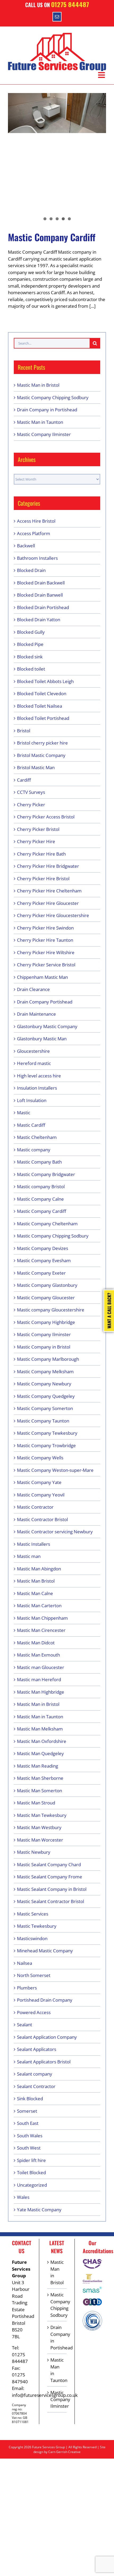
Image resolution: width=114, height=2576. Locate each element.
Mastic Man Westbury (39, 1827)
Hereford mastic (34, 1063)
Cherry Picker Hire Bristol (43, 879)
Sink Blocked (30, 2099)
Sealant (25, 2025)
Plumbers (27, 1988)
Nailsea (25, 1963)
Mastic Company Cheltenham (47, 1224)
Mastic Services (33, 1914)
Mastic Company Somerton (45, 1408)
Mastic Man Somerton (40, 1791)
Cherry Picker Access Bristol (46, 817)
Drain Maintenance (36, 1014)
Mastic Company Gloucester (46, 1298)
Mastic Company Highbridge (46, 1322)
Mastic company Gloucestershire (51, 1310)
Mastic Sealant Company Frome (50, 1877)
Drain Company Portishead (45, 1002)
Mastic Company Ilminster (44, 434)
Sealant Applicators (37, 2049)
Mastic (24, 1113)
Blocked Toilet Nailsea (40, 706)
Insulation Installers (37, 1088)
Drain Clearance (33, 989)
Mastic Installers (34, 1544)
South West (29, 2148)
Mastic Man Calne (35, 1593)
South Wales (30, 2136)
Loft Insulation (32, 1100)
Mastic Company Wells (40, 1458)
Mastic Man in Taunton (40, 422)
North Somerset (34, 1975)
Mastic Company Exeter (41, 1273)
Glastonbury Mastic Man (42, 1039)
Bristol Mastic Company (41, 755)
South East (28, 2123)
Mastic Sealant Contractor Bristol (51, 1901)
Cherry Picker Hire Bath (41, 854)
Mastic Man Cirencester (41, 1630)
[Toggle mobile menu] (102, 75)
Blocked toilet (31, 669)
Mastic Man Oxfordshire (42, 1741)
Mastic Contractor (35, 1507)
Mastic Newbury (34, 1852)
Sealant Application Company (47, 2037)
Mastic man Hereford (39, 1679)
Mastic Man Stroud (36, 1803)
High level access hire (39, 1076)
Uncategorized (32, 2185)
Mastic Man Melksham (40, 1729)
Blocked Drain (31, 570)
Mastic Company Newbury (44, 1384)
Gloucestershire (33, 1051)
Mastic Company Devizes (43, 1248)
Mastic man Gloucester (41, 1667)
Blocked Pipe (30, 644)
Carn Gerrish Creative (64, 2452)
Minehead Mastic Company (45, 1951)
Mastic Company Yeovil (41, 1495)
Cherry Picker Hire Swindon (45, 928)
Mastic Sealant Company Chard (49, 1864)
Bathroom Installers (37, 558)
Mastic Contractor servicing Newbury (55, 1532)
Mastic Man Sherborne (40, 1778)
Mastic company (34, 1150)
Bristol (24, 731)
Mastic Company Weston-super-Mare (55, 1470)
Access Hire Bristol (36, 521)
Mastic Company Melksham (45, 1371)
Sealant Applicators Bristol (44, 2062)
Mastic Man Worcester (40, 1840)
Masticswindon (32, 1938)
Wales (23, 2197)
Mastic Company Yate (39, 1482)
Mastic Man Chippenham (42, 1618)
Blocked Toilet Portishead (43, 718)
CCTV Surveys (31, 792)
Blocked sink (30, 657)
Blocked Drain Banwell (40, 595)
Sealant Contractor (36, 2086)
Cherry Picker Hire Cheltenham (49, 891)
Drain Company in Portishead (47, 410)
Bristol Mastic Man (36, 767)
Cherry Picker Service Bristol (46, 965)
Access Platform (34, 533)
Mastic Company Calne (40, 1199)
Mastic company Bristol (41, 1186)
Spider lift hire (31, 2160)
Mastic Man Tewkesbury (42, 1815)
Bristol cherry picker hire (42, 743)
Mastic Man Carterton (39, 1606)
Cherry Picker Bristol (38, 829)
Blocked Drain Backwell (41, 583)
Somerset (27, 2111)
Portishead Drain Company (45, 2000)
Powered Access (34, 2012)
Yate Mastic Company (39, 2210)
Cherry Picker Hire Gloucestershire (53, 915)
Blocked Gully (31, 632)
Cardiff (24, 780)
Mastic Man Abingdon (39, 1569)
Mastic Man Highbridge (41, 1692)
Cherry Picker (31, 805)
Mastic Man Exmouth (38, 1655)
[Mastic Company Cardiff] (57, 113)
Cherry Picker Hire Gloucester (48, 903)
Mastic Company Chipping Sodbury (53, 397)
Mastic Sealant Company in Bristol (52, 1889)
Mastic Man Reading (38, 1766)
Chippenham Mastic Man (42, 977)
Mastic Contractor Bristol (42, 1519)
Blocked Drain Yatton (39, 620)
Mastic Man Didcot (36, 1643)
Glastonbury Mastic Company (47, 1026)
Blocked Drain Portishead (43, 607)
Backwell (26, 546)
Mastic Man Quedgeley (40, 1753)
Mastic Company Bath (39, 1162)
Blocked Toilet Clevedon (42, 693)
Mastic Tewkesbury (37, 1926)
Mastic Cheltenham (37, 1137)
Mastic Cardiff (31, 1125)
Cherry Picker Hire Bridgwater (48, 866)
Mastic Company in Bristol (44, 1347)
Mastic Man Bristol (36, 1581)
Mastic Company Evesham (44, 1260)
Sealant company (35, 2074)
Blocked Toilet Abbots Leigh (45, 681)
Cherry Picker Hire (36, 841)
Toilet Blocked (31, 2172)
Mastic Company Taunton (43, 1421)
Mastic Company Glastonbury (47, 1285)
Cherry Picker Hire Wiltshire (46, 952)
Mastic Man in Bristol (38, 385)
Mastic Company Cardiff (52, 237)
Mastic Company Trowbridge (46, 1445)
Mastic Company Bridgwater (46, 1174)
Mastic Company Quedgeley (46, 1396)
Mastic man (29, 1556)
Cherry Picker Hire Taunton (45, 940)
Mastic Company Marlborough (48, 1359)
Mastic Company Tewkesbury (47, 1433)
